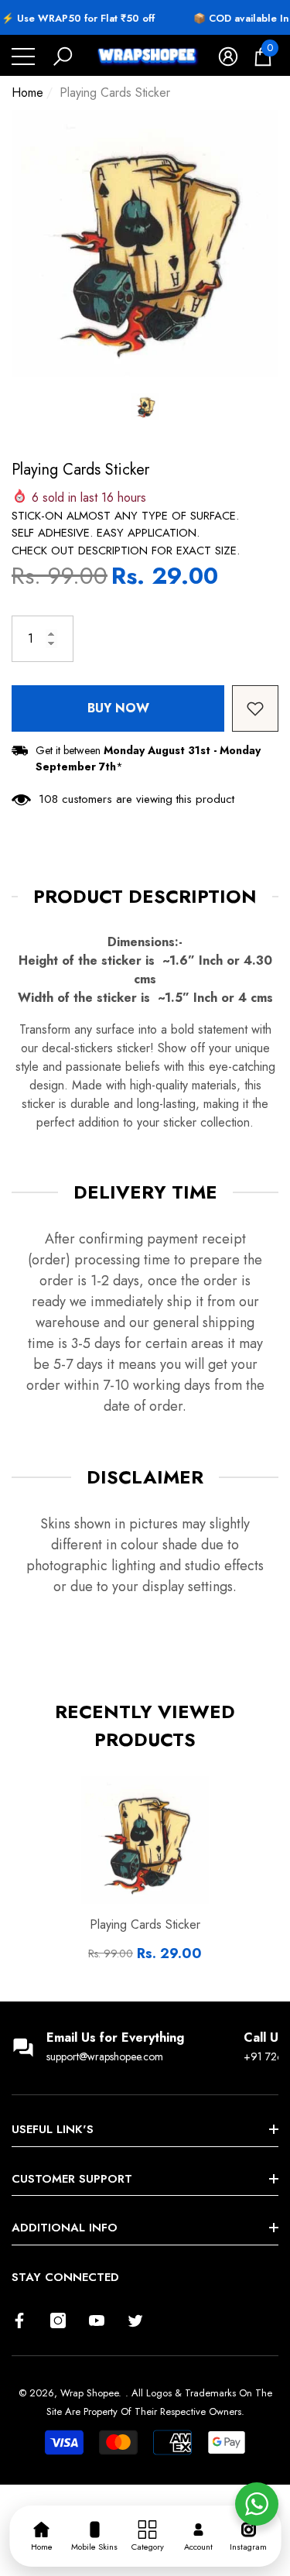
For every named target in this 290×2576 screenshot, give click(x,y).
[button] (63, 57)
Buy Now (118, 708)
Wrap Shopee (89, 2393)
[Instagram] (58, 2320)
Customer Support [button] (72, 2179)
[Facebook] (19, 2320)
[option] (145, 244)
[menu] (23, 57)
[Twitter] (135, 2320)
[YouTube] (97, 2320)
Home (27, 93)
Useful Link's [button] (53, 2129)
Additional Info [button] (65, 2228)
